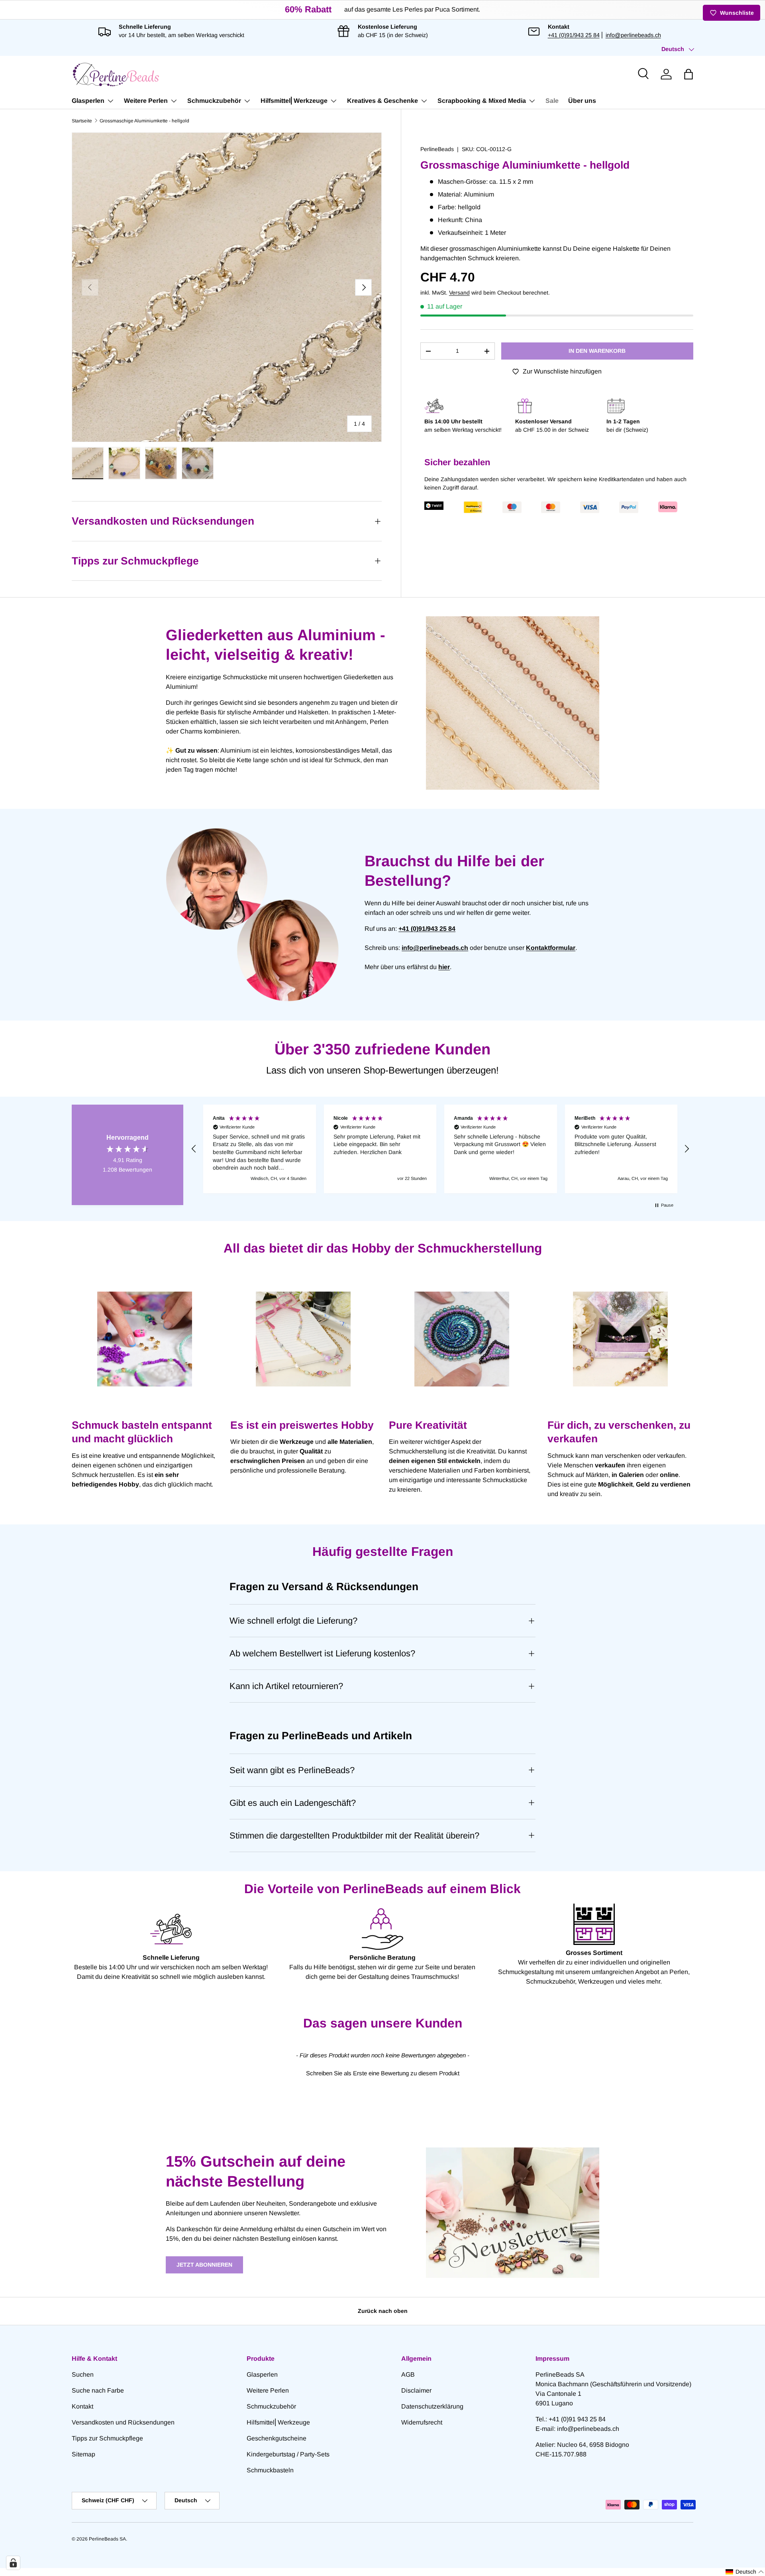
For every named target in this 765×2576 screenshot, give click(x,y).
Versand (459, 293)
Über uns (582, 101)
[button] (688, 74)
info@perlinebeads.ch (633, 35)
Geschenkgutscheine (277, 2438)
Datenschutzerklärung (432, 2406)
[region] (440, 1149)
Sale (552, 101)
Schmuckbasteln (270, 2470)
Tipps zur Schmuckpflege (107, 2438)
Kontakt (82, 2406)
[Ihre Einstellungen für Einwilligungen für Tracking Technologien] (13, 2563)
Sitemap (83, 2454)
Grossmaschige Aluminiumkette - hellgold (144, 121)
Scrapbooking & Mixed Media (482, 101)
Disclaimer (416, 2390)
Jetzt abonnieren (204, 2265)
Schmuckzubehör (214, 101)
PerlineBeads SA (107, 2539)
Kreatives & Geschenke (382, 101)
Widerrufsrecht (422, 2422)
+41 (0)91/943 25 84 (574, 35)
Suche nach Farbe (98, 2390)
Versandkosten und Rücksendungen (123, 2422)
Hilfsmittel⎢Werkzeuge (294, 101)
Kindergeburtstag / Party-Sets (288, 2454)
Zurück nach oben (383, 2311)
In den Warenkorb (597, 351)
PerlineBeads (437, 149)
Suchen (83, 2374)
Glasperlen (88, 101)
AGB (408, 2374)
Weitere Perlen (146, 101)
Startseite (82, 121)
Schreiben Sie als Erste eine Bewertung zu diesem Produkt (383, 2073)
